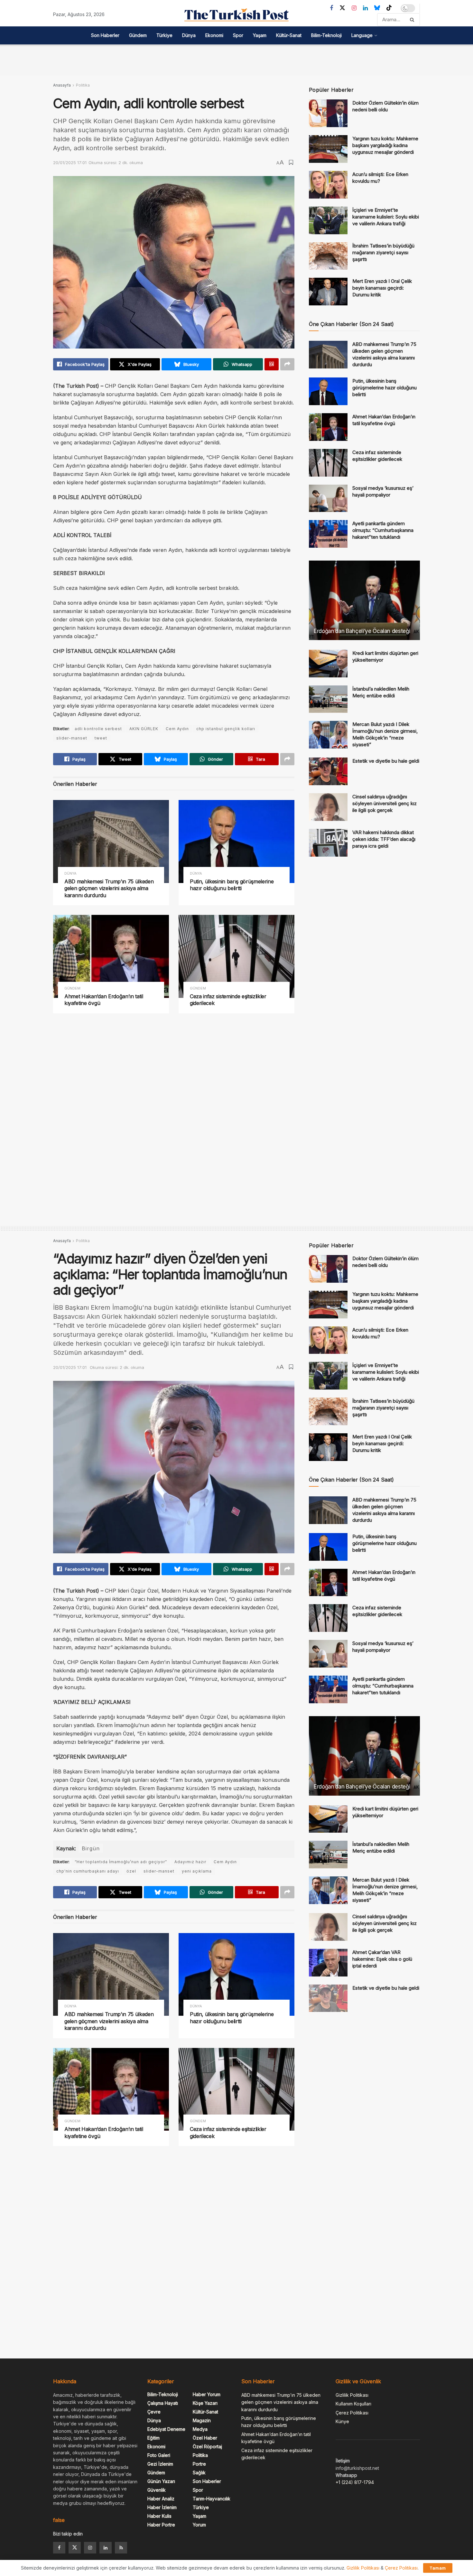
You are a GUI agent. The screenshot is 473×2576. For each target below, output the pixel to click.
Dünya (189, 35)
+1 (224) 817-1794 (355, 2482)
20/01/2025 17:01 (70, 163)
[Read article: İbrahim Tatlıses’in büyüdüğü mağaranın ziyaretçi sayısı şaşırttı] (328, 256)
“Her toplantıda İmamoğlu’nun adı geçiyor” (121, 1862)
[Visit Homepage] (236, 15)
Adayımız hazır (190, 1862)
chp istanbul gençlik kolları (226, 729)
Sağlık (199, 2473)
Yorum (199, 2525)
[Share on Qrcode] (272, 364)
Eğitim (153, 2438)
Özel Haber (205, 2438)
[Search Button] (413, 20)
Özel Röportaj (207, 2446)
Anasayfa (62, 85)
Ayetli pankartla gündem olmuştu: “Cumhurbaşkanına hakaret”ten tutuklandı (383, 530)
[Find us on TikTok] (389, 8)
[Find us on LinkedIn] (365, 8)
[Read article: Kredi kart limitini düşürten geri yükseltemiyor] (328, 664)
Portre (199, 2464)
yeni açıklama (197, 1871)
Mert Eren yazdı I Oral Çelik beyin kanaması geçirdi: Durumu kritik (382, 288)
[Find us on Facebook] (331, 8)
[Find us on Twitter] (342, 8)
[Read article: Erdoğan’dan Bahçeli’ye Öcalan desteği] (364, 600)
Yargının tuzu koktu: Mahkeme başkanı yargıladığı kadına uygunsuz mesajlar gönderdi (385, 145)
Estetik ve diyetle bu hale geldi (386, 761)
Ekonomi (214, 35)
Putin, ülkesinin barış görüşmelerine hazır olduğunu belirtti (232, 885)
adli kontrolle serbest (98, 729)
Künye (342, 2421)
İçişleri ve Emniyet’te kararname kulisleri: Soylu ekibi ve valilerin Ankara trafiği (386, 217)
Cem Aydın (177, 729)
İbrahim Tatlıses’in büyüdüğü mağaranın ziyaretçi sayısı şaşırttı (383, 252)
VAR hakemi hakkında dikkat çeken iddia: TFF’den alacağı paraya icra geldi (384, 839)
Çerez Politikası (352, 2413)
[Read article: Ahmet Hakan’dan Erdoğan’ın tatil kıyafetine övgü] (111, 956)
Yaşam (260, 35)
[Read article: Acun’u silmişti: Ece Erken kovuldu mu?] (328, 185)
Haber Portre (161, 2525)
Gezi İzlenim (160, 2464)
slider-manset (72, 738)
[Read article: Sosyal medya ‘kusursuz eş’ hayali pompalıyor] (328, 498)
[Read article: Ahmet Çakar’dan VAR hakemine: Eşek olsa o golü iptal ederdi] (328, 1963)
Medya (200, 2429)
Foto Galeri (159, 2455)
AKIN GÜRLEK (144, 729)
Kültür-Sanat (289, 35)
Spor (238, 35)
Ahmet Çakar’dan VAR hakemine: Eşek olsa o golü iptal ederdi (382, 1959)
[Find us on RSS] (121, 2548)
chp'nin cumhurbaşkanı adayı (88, 1871)
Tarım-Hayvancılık (212, 2499)
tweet (101, 738)
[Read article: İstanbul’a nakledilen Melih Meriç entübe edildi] (328, 699)
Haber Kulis (159, 2516)
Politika (83, 85)
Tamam (438, 2568)
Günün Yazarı (161, 2481)
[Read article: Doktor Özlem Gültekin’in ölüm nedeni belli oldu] (328, 113)
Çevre (154, 2412)
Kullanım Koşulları (353, 2404)
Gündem (138, 35)
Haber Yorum (207, 2394)
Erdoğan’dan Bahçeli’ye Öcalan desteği (362, 631)
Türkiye (164, 35)
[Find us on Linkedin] (106, 2548)
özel (131, 1871)
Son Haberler (105, 35)
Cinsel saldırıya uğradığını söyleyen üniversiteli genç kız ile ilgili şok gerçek (385, 803)
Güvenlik (157, 2490)
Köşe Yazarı (205, 2403)
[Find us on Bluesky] (377, 8)
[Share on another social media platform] (287, 364)
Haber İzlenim (162, 2507)
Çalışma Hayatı (163, 2403)
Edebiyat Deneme (166, 2429)
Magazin (202, 2420)
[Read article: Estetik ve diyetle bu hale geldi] (328, 771)
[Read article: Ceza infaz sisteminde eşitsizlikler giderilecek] (236, 956)
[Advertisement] (236, 59)
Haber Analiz (161, 2499)
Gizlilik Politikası (352, 2395)
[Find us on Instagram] (354, 8)
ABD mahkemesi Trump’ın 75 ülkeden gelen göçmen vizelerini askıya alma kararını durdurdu (109, 888)
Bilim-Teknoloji (326, 35)
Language (362, 35)
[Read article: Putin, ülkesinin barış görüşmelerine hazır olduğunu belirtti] (236, 841)
